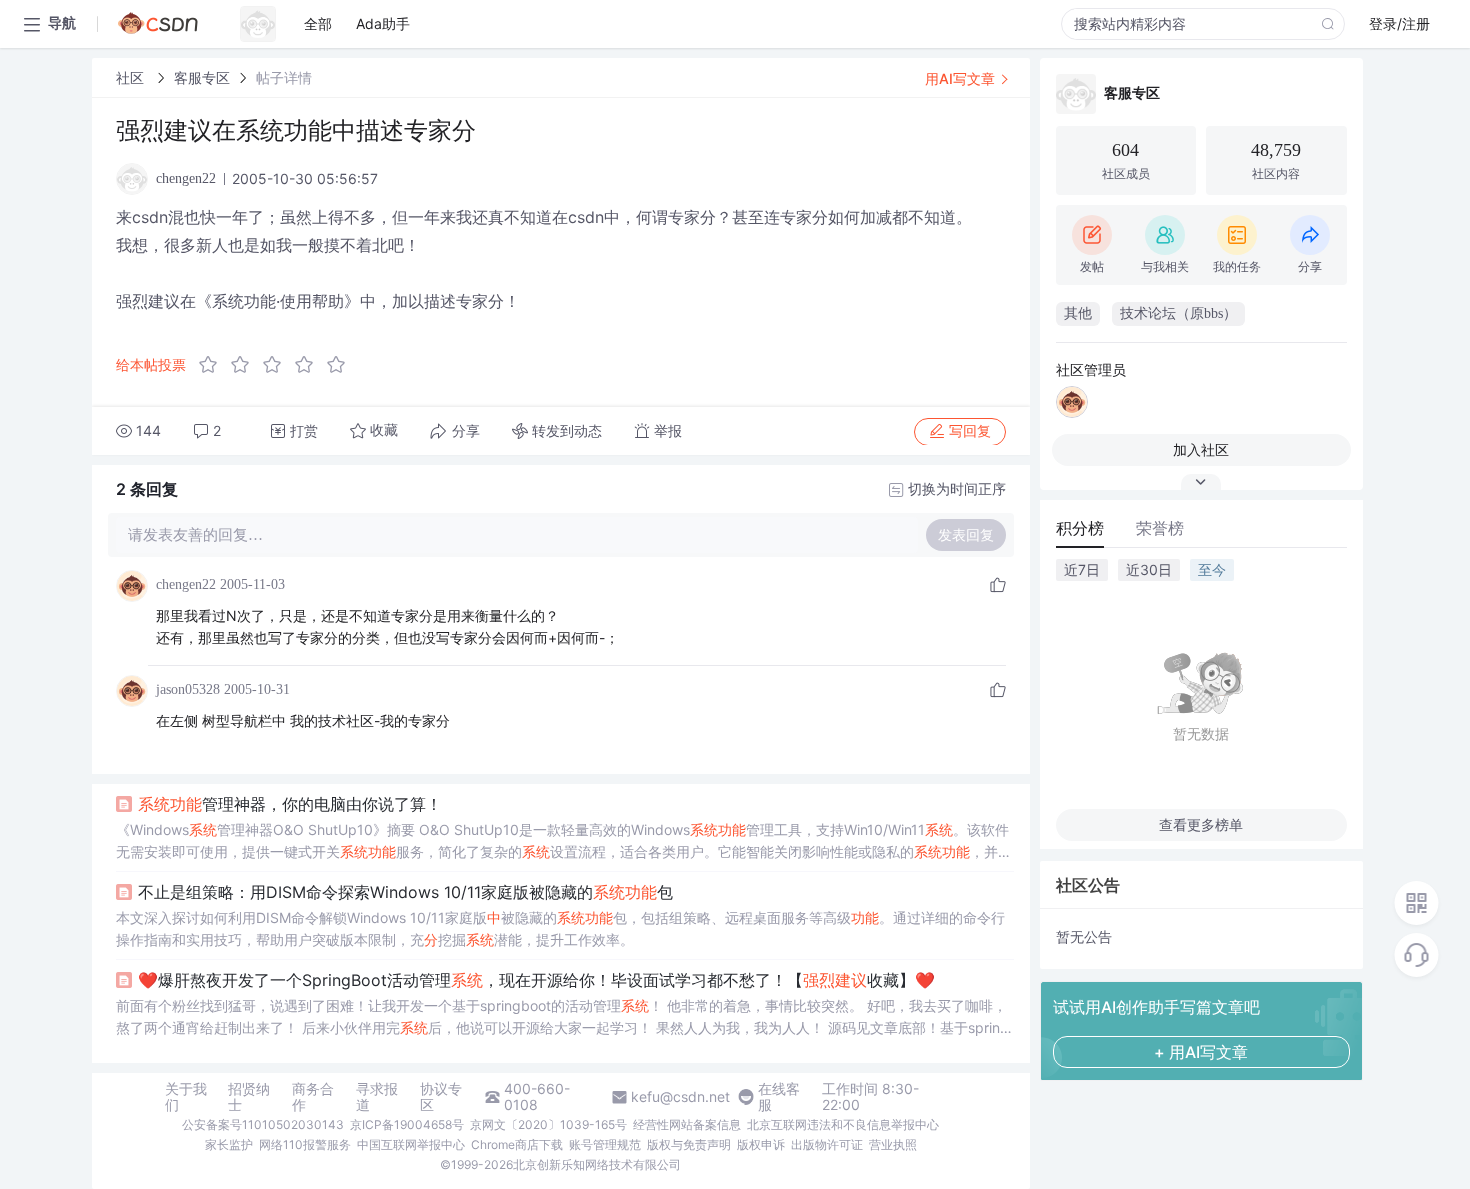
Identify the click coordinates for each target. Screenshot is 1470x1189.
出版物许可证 (827, 1144)
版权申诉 (761, 1144)
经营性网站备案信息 (687, 1124)
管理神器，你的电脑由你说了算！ (290, 804)
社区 (132, 77)
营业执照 (893, 1144)
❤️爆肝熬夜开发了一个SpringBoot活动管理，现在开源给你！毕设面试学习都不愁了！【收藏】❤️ (536, 980)
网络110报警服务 (305, 1144)
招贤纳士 (249, 1097)
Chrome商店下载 (517, 1144)
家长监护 (229, 1144)
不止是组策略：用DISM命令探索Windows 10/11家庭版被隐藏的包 (405, 892)
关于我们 (186, 1097)
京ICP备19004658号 (407, 1124)
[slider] (278, 365)
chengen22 (186, 584)
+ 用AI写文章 (1201, 1052)
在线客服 (779, 1097)
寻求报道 (377, 1097)
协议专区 (441, 1097)
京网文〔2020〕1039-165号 (548, 1124)
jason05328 (188, 689)
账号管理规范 (605, 1144)
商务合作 (313, 1097)
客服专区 (202, 77)
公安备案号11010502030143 (263, 1124)
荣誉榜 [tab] (1160, 528)
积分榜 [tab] (1080, 528)
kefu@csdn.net (680, 1097)
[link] (132, 77)
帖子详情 (284, 77)
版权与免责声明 (689, 1144)
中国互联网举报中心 (411, 1144)
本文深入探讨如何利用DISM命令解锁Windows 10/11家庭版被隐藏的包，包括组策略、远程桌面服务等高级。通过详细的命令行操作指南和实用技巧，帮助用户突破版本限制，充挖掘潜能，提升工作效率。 (560, 928)
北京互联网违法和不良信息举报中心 (843, 1124)
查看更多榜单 (1201, 824)
